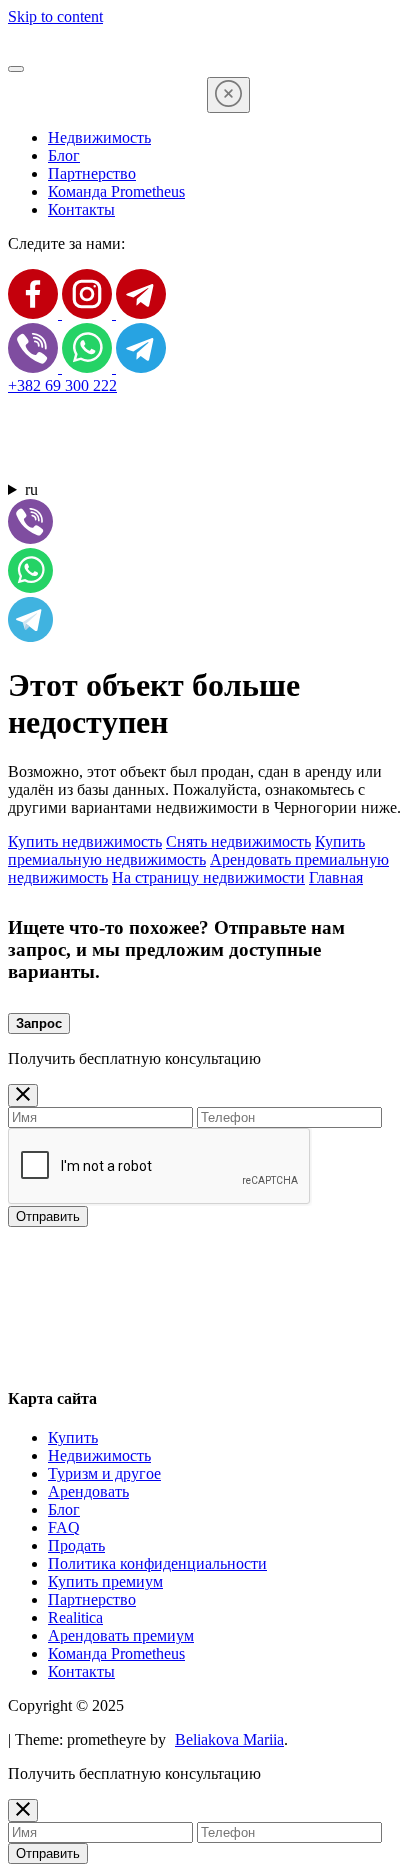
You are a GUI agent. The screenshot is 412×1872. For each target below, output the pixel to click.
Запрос (39, 1023)
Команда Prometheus (116, 191)
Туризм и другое (104, 1473)
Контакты (81, 209)
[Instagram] (89, 313)
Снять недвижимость (238, 841)
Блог (64, 155)
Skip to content (55, 16)
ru (31, 489)
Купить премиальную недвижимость (186, 850)
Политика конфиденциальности (157, 1563)
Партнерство (92, 173)
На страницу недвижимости (208, 877)
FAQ (64, 1527)
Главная (336, 877)
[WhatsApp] (89, 367)
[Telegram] (141, 313)
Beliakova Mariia (229, 1739)
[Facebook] (35, 313)
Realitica (75, 1617)
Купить (73, 1437)
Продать (76, 1545)
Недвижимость (99, 137)
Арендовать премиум (121, 1635)
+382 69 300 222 (62, 385)
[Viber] (35, 367)
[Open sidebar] (16, 69)
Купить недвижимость (85, 841)
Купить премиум (105, 1581)
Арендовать (88, 1491)
